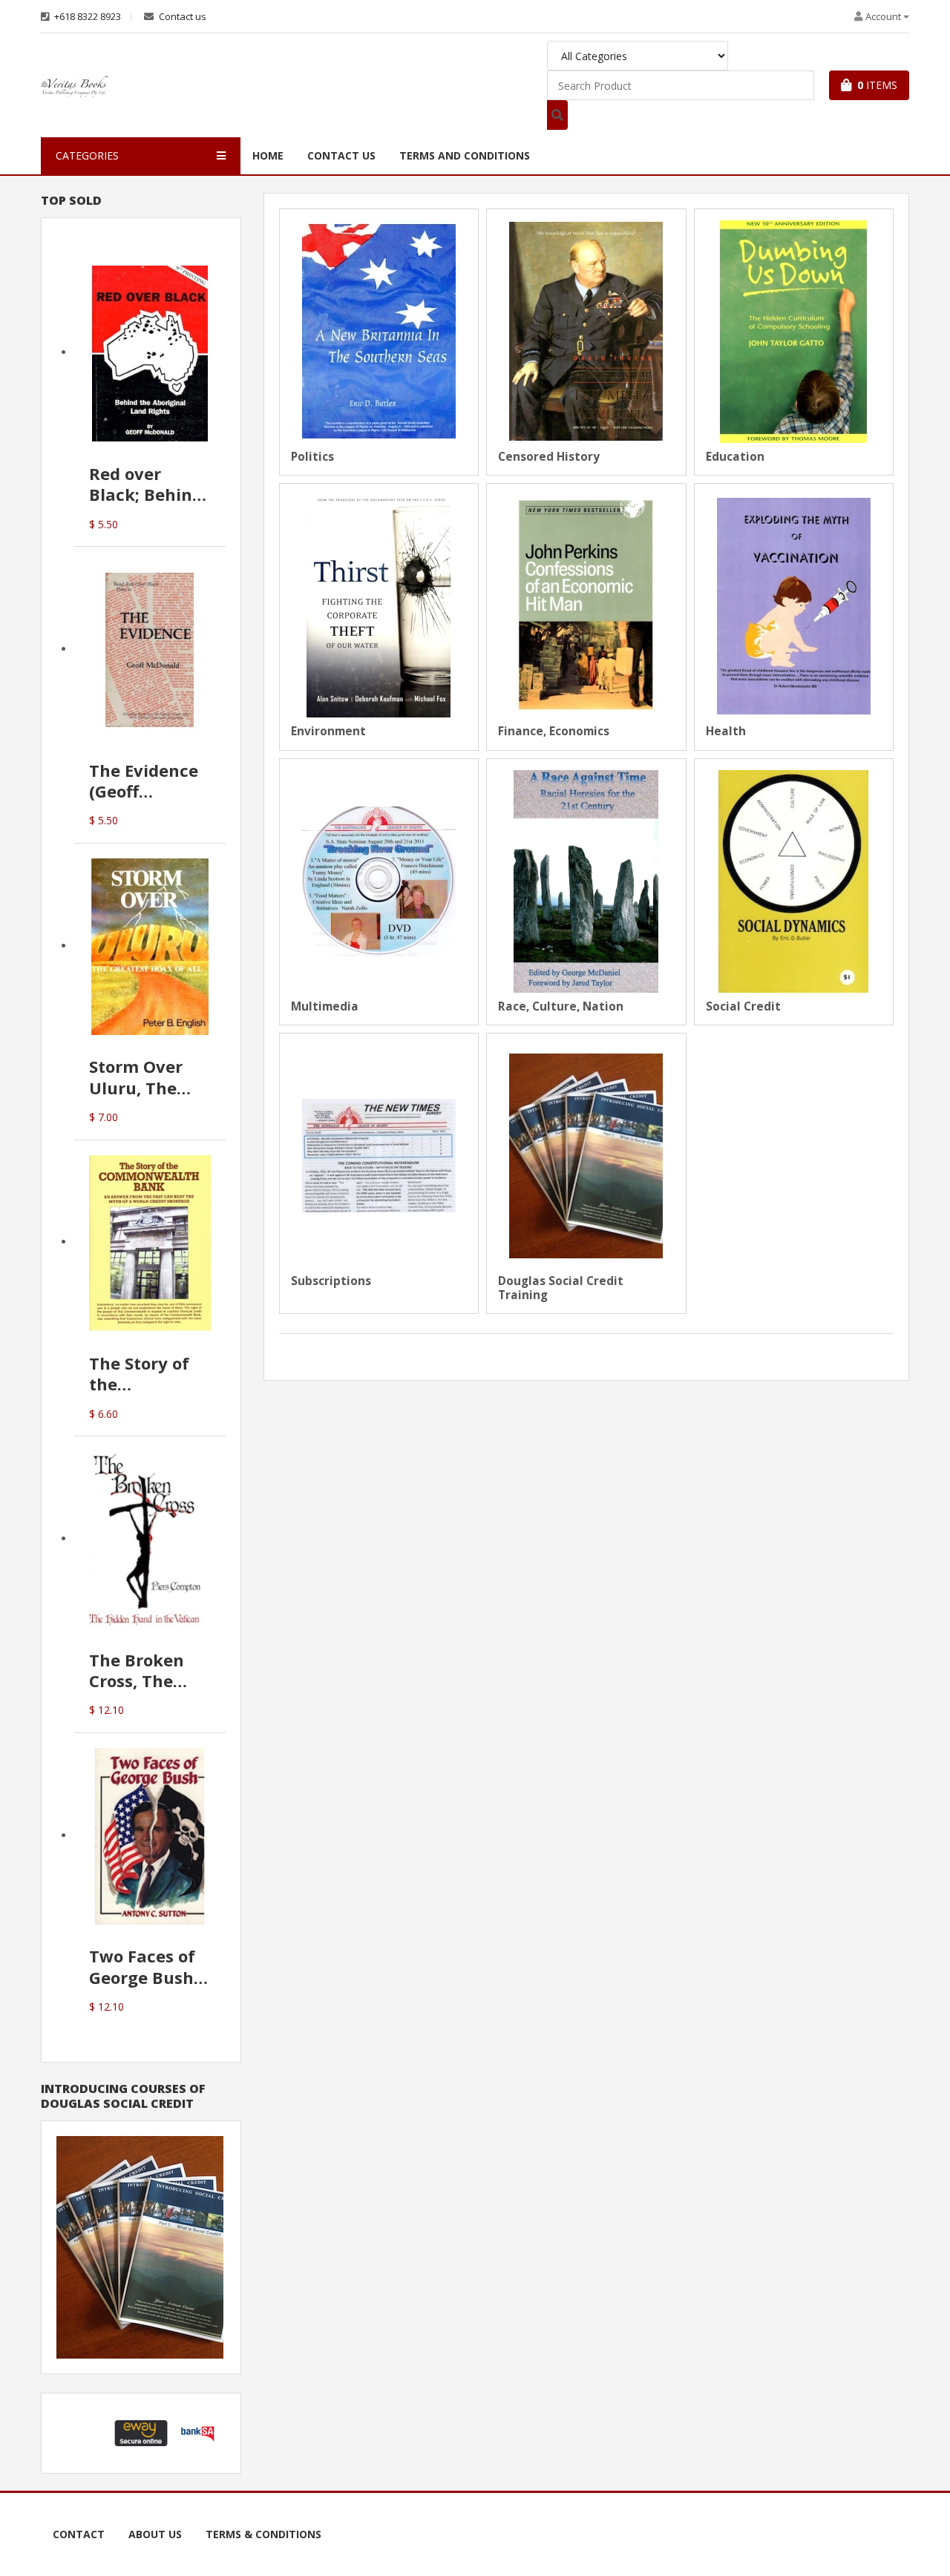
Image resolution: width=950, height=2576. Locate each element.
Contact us (181, 17)
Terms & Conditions (263, 2534)
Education (735, 457)
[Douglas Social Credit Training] (586, 1155)
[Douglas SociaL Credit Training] (140, 2246)
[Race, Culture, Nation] (586, 880)
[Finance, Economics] (586, 605)
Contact (79, 2534)
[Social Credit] (794, 880)
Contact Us (341, 155)
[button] (85, 2433)
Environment (328, 732)
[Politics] (379, 331)
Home (268, 155)
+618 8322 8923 (86, 17)
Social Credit (743, 1007)
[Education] (794, 331)
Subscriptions (331, 1281)
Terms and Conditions (465, 155)
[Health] (794, 605)
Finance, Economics (554, 732)
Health (726, 732)
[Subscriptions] (379, 1155)
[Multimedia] (379, 880)
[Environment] (379, 605)
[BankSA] (197, 2432)
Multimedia (325, 1007)
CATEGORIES (87, 155)
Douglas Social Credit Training (561, 1288)
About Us (155, 2534)
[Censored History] (586, 331)
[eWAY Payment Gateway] (141, 2432)
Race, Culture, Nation (561, 1007)
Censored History (549, 457)
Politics (312, 457)
